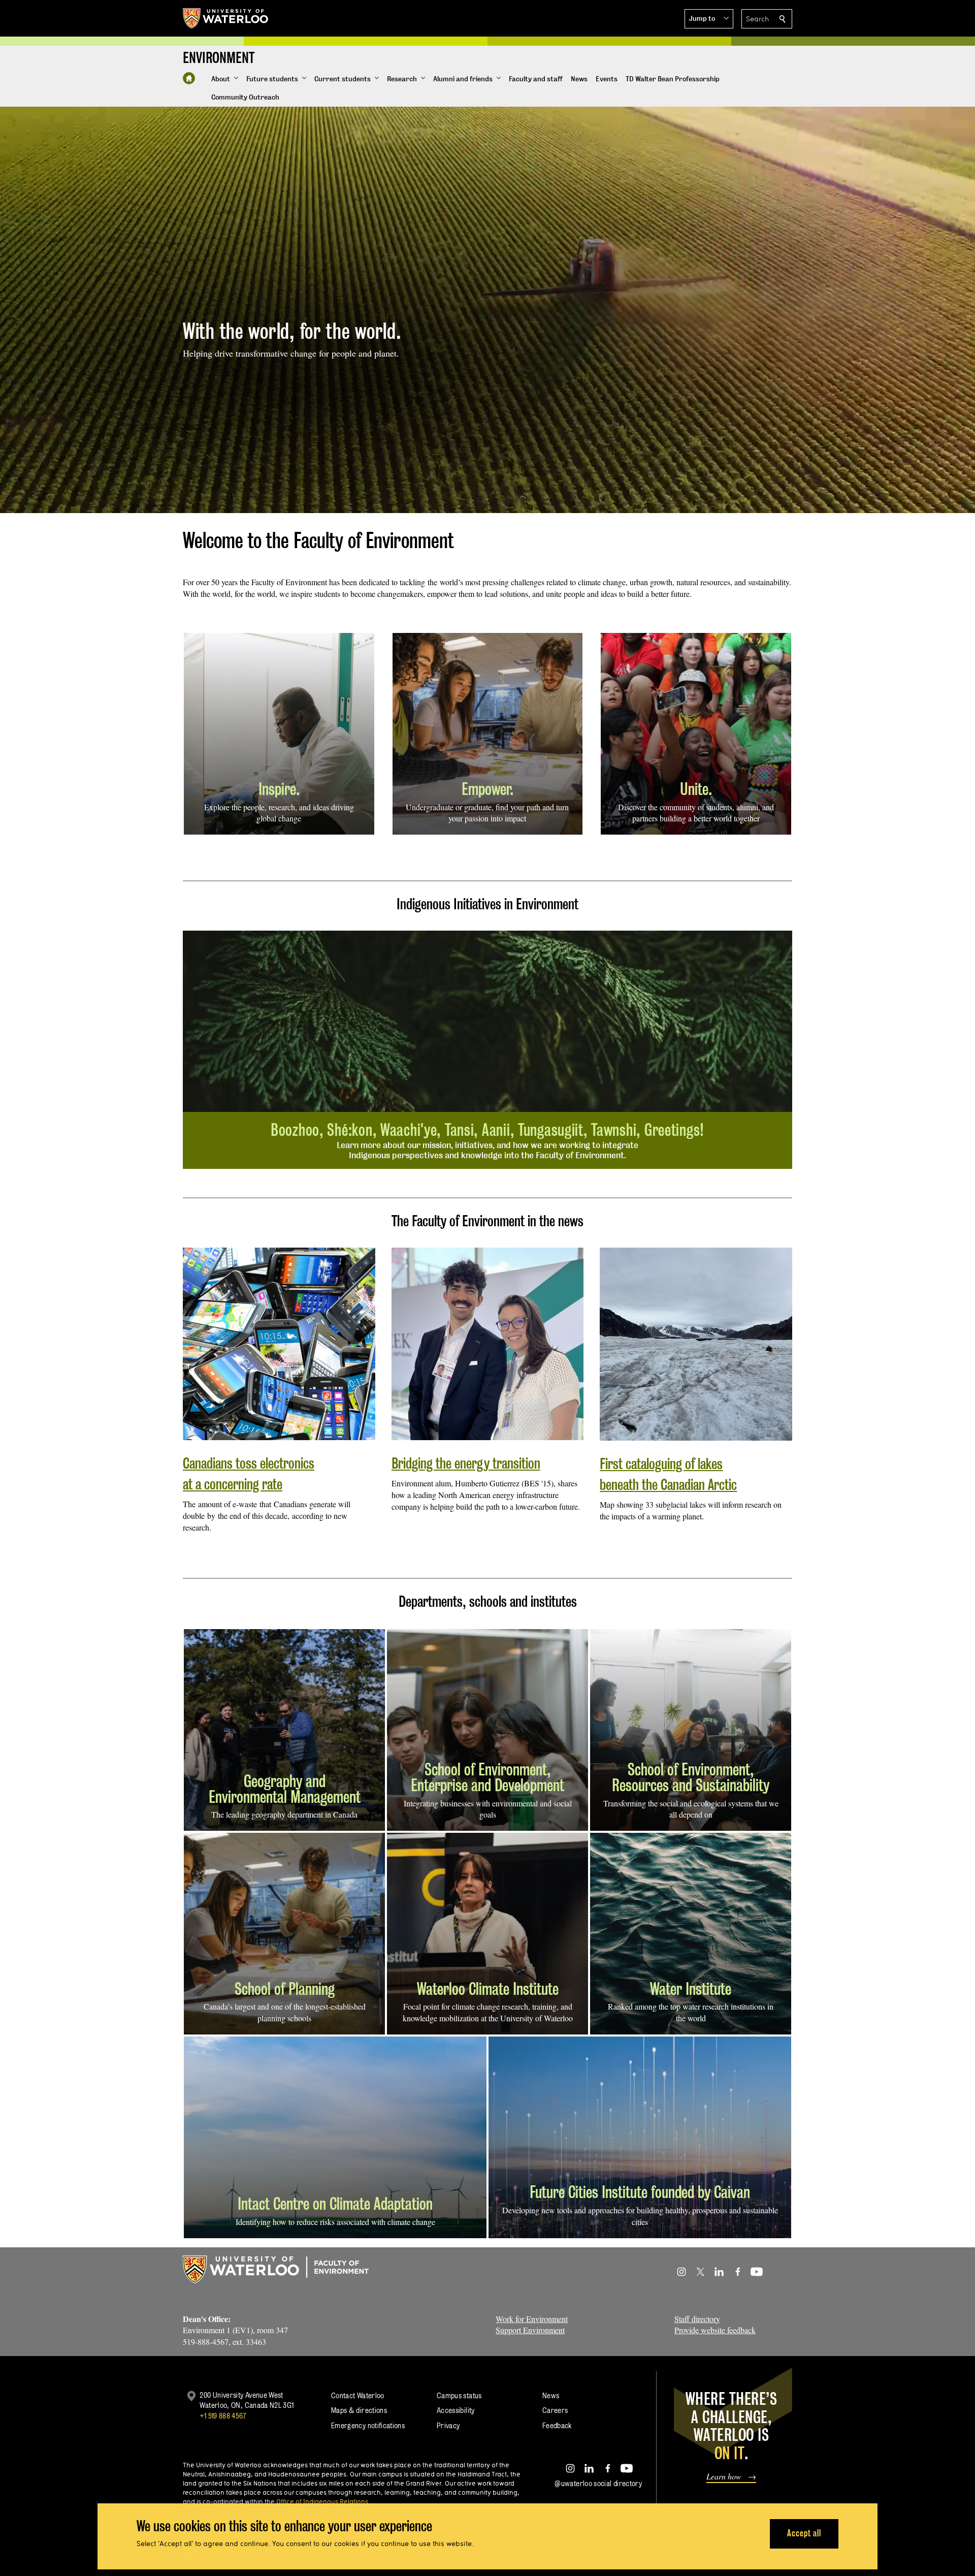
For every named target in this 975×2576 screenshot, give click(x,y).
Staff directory (697, 2319)
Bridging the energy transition (466, 1463)
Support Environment (530, 2330)
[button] (709, 19)
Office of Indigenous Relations (322, 2501)
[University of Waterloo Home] (226, 18)
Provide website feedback (715, 2330)
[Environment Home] (189, 78)
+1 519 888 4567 (223, 2416)
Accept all (804, 2533)
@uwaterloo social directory (598, 2483)
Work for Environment (532, 2319)
